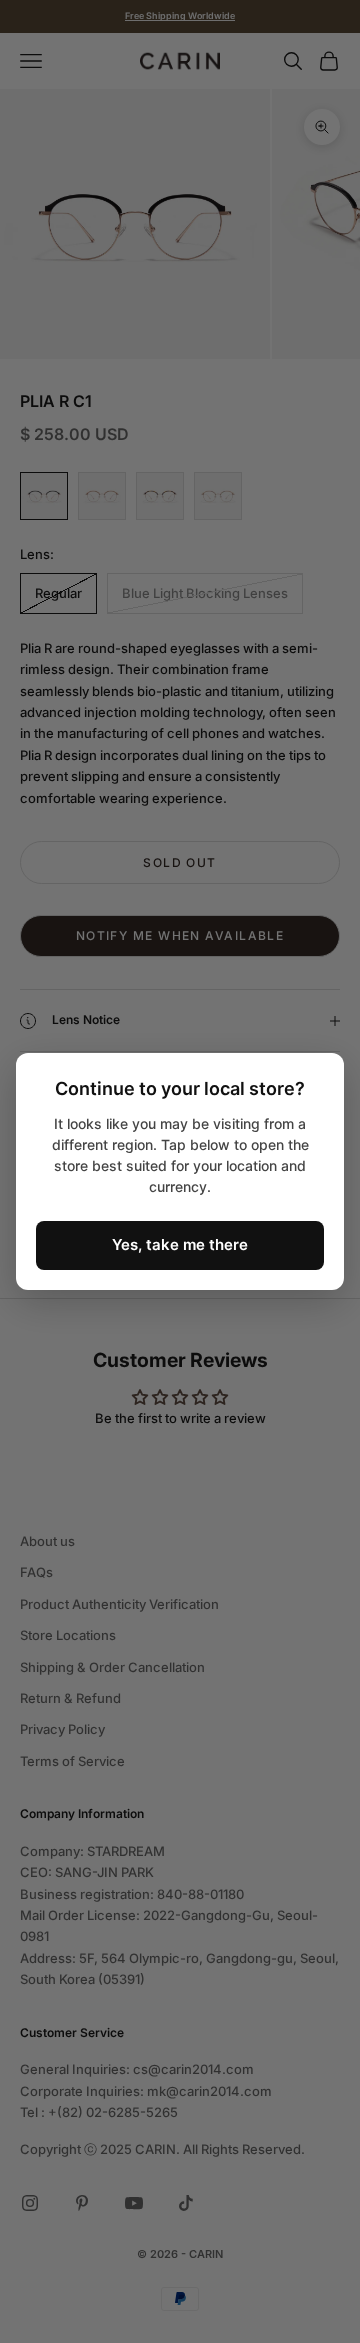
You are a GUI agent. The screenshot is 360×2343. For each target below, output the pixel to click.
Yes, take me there (180, 1244)
